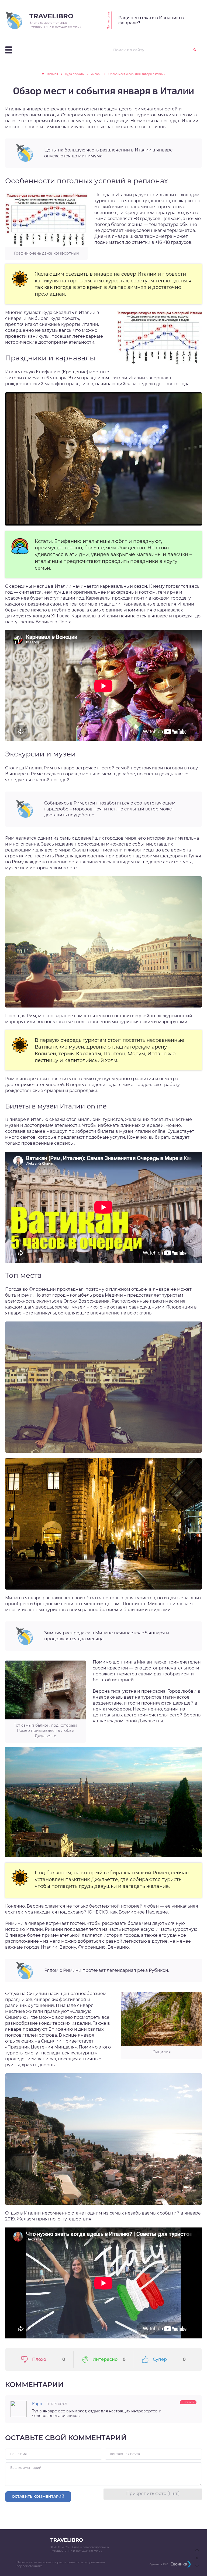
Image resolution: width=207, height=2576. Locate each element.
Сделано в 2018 (159, 2564)
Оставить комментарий (38, 2496)
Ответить (188, 2402)
